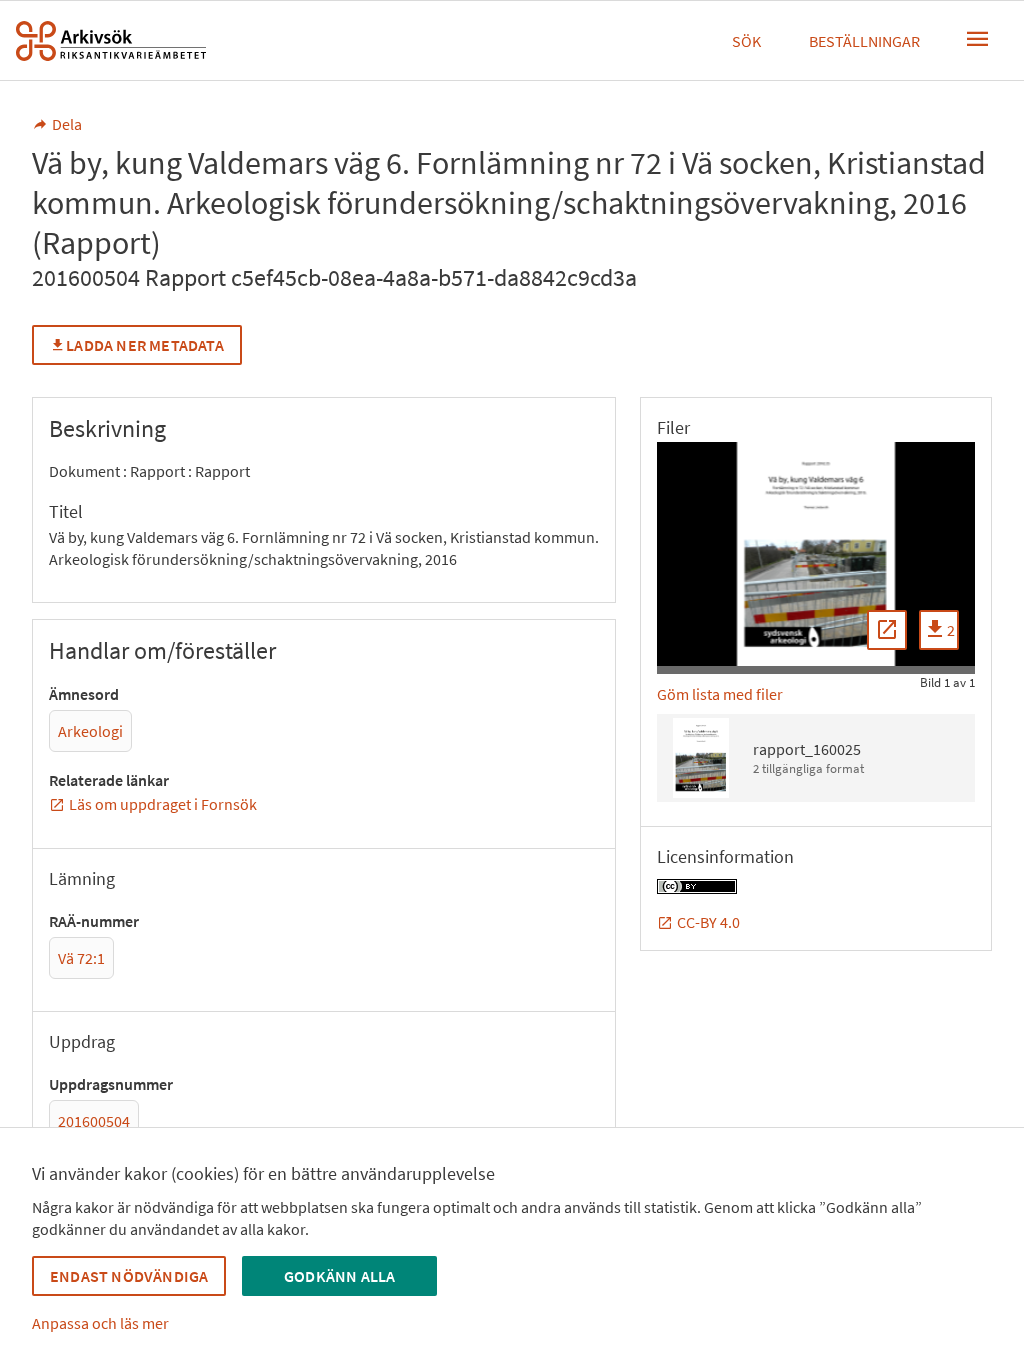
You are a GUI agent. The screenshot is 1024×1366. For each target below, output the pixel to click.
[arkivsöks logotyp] (111, 41)
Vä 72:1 (81, 958)
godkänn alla (339, 1276)
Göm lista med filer (720, 694)
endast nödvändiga (129, 1276)
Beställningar (864, 41)
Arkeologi (90, 731)
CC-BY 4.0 (708, 922)
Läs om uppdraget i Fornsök (163, 804)
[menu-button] (978, 39)
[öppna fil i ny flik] (887, 630)
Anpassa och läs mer (100, 1323)
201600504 (94, 1121)
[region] (816, 554)
